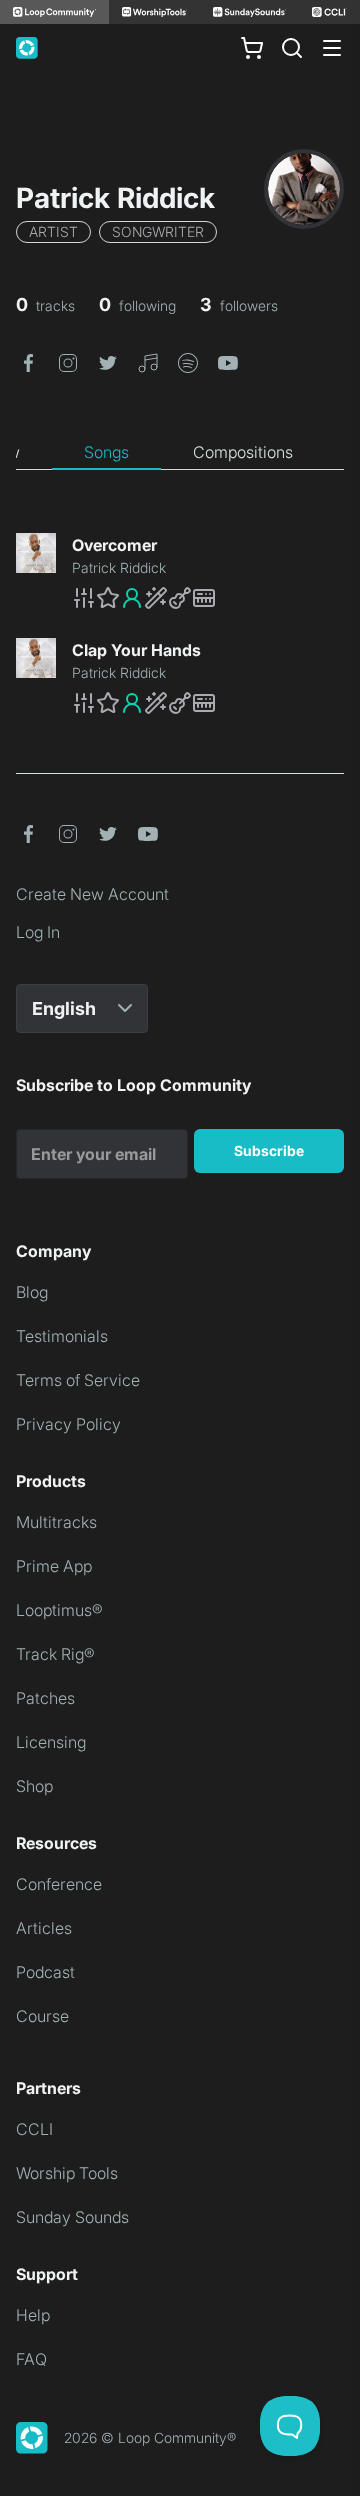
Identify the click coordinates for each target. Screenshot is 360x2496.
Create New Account (92, 894)
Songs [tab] (106, 452)
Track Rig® (55, 1654)
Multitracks (56, 1522)
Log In (38, 932)
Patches (45, 1698)
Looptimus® (59, 1610)
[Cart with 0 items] (252, 48)
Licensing (51, 1742)
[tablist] (180, 453)
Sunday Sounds (72, 2217)
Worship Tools (67, 2173)
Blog (32, 1292)
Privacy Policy (68, 1424)
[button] (28, 361)
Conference (59, 1884)
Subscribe (269, 1150)
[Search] (292, 48)
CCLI (34, 2129)
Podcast (45, 1972)
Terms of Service (78, 1380)
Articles (44, 1928)
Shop (34, 1786)
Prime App (54, 1566)
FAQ (31, 2359)
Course (42, 2016)
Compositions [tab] (243, 452)
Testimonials (62, 1336)
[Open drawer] (332, 48)
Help (33, 2315)
